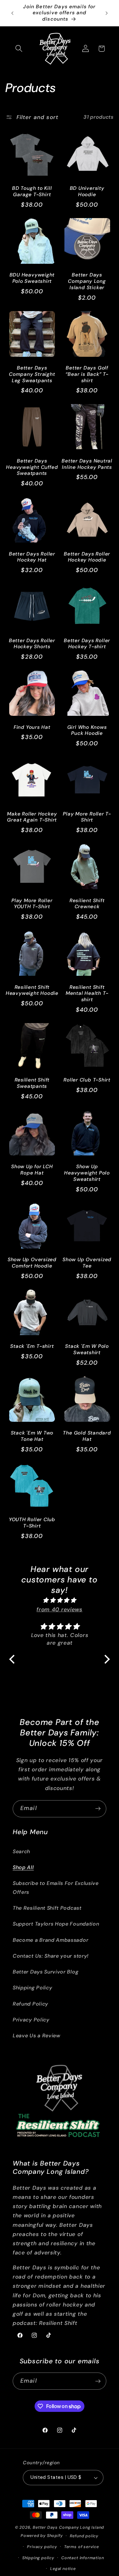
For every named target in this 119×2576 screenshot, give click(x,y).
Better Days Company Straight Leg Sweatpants (32, 374)
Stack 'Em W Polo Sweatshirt (87, 1350)
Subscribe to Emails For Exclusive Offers (56, 1887)
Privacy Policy (31, 2020)
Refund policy (84, 2536)
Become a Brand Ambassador (50, 1940)
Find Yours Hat (32, 727)
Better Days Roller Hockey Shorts (32, 644)
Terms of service (82, 2547)
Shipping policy (38, 2558)
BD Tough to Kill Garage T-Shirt (32, 192)
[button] (19, 49)
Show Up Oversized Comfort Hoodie (32, 1263)
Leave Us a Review (37, 2036)
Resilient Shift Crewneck (87, 904)
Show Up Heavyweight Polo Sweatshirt (87, 1173)
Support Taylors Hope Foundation (56, 1924)
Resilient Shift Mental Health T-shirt (87, 994)
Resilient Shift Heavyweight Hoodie (32, 991)
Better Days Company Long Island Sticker (87, 281)
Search (21, 1851)
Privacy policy (42, 2547)
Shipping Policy (32, 1988)
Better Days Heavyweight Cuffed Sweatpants (32, 467)
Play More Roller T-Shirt (87, 817)
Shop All (23, 1867)
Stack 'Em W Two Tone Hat (32, 1436)
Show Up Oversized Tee (87, 1263)
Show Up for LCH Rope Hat (32, 1170)
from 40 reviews (59, 1609)
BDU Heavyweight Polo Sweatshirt (32, 278)
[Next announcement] (107, 13)
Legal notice (63, 2569)
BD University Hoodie (87, 192)
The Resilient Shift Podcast (47, 1908)
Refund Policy (30, 2004)
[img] (60, 1600)
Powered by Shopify (42, 2536)
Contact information (83, 2558)
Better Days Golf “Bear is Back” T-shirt (87, 374)
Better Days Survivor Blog (46, 1972)
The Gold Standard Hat (87, 1436)
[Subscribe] (98, 1809)
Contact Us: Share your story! (51, 1956)
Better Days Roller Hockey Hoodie (87, 557)
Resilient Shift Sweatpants (32, 1083)
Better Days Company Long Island (68, 2527)
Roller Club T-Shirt (87, 1080)
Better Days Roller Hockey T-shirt (87, 644)
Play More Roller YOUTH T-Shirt (32, 904)
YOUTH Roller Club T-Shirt (32, 1523)
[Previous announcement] (12, 13)
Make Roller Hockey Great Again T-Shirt (32, 817)
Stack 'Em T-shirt (32, 1346)
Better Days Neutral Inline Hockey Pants (87, 464)
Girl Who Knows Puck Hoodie (87, 731)
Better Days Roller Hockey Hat (32, 557)
